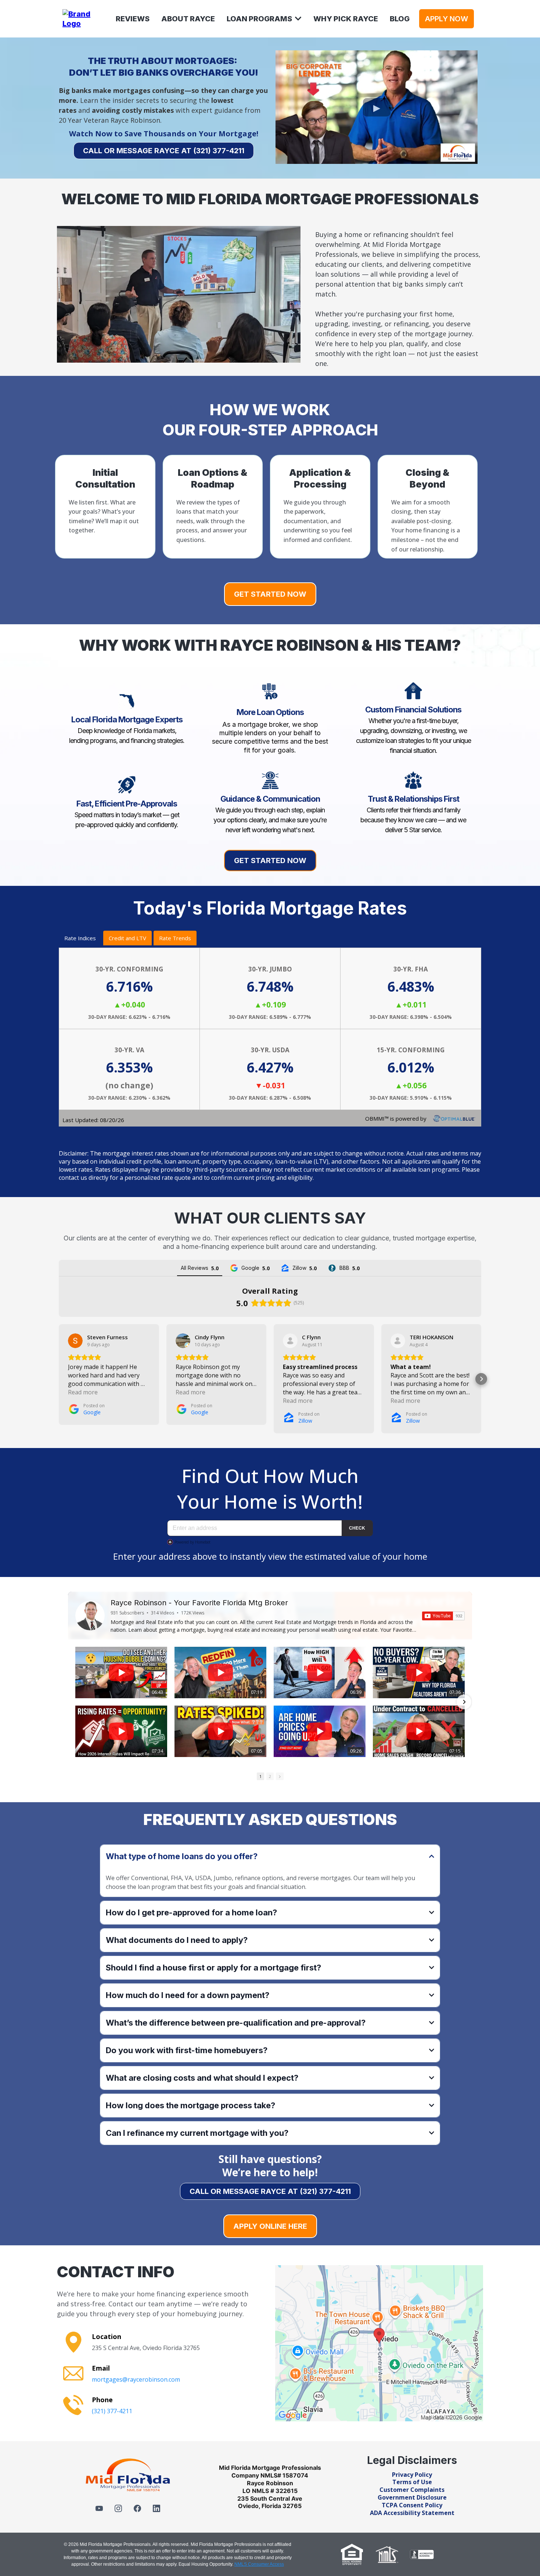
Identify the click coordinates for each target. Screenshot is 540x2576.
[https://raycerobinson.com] (83, 18)
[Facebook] (137, 2508)
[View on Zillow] (290, 1341)
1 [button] (260, 1776)
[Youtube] (99, 2508)
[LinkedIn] (156, 2508)
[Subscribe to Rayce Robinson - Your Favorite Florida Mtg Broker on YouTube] (443, 1616)
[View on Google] (75, 1341)
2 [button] (270, 1776)
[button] (298, 19)
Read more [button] (83, 1392)
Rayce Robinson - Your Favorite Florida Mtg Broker (199, 1603)
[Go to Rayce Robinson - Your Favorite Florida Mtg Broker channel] (90, 1616)
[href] (379, 2343)
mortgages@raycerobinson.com (136, 2379)
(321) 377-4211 (112, 2411)
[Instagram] (118, 2508)
